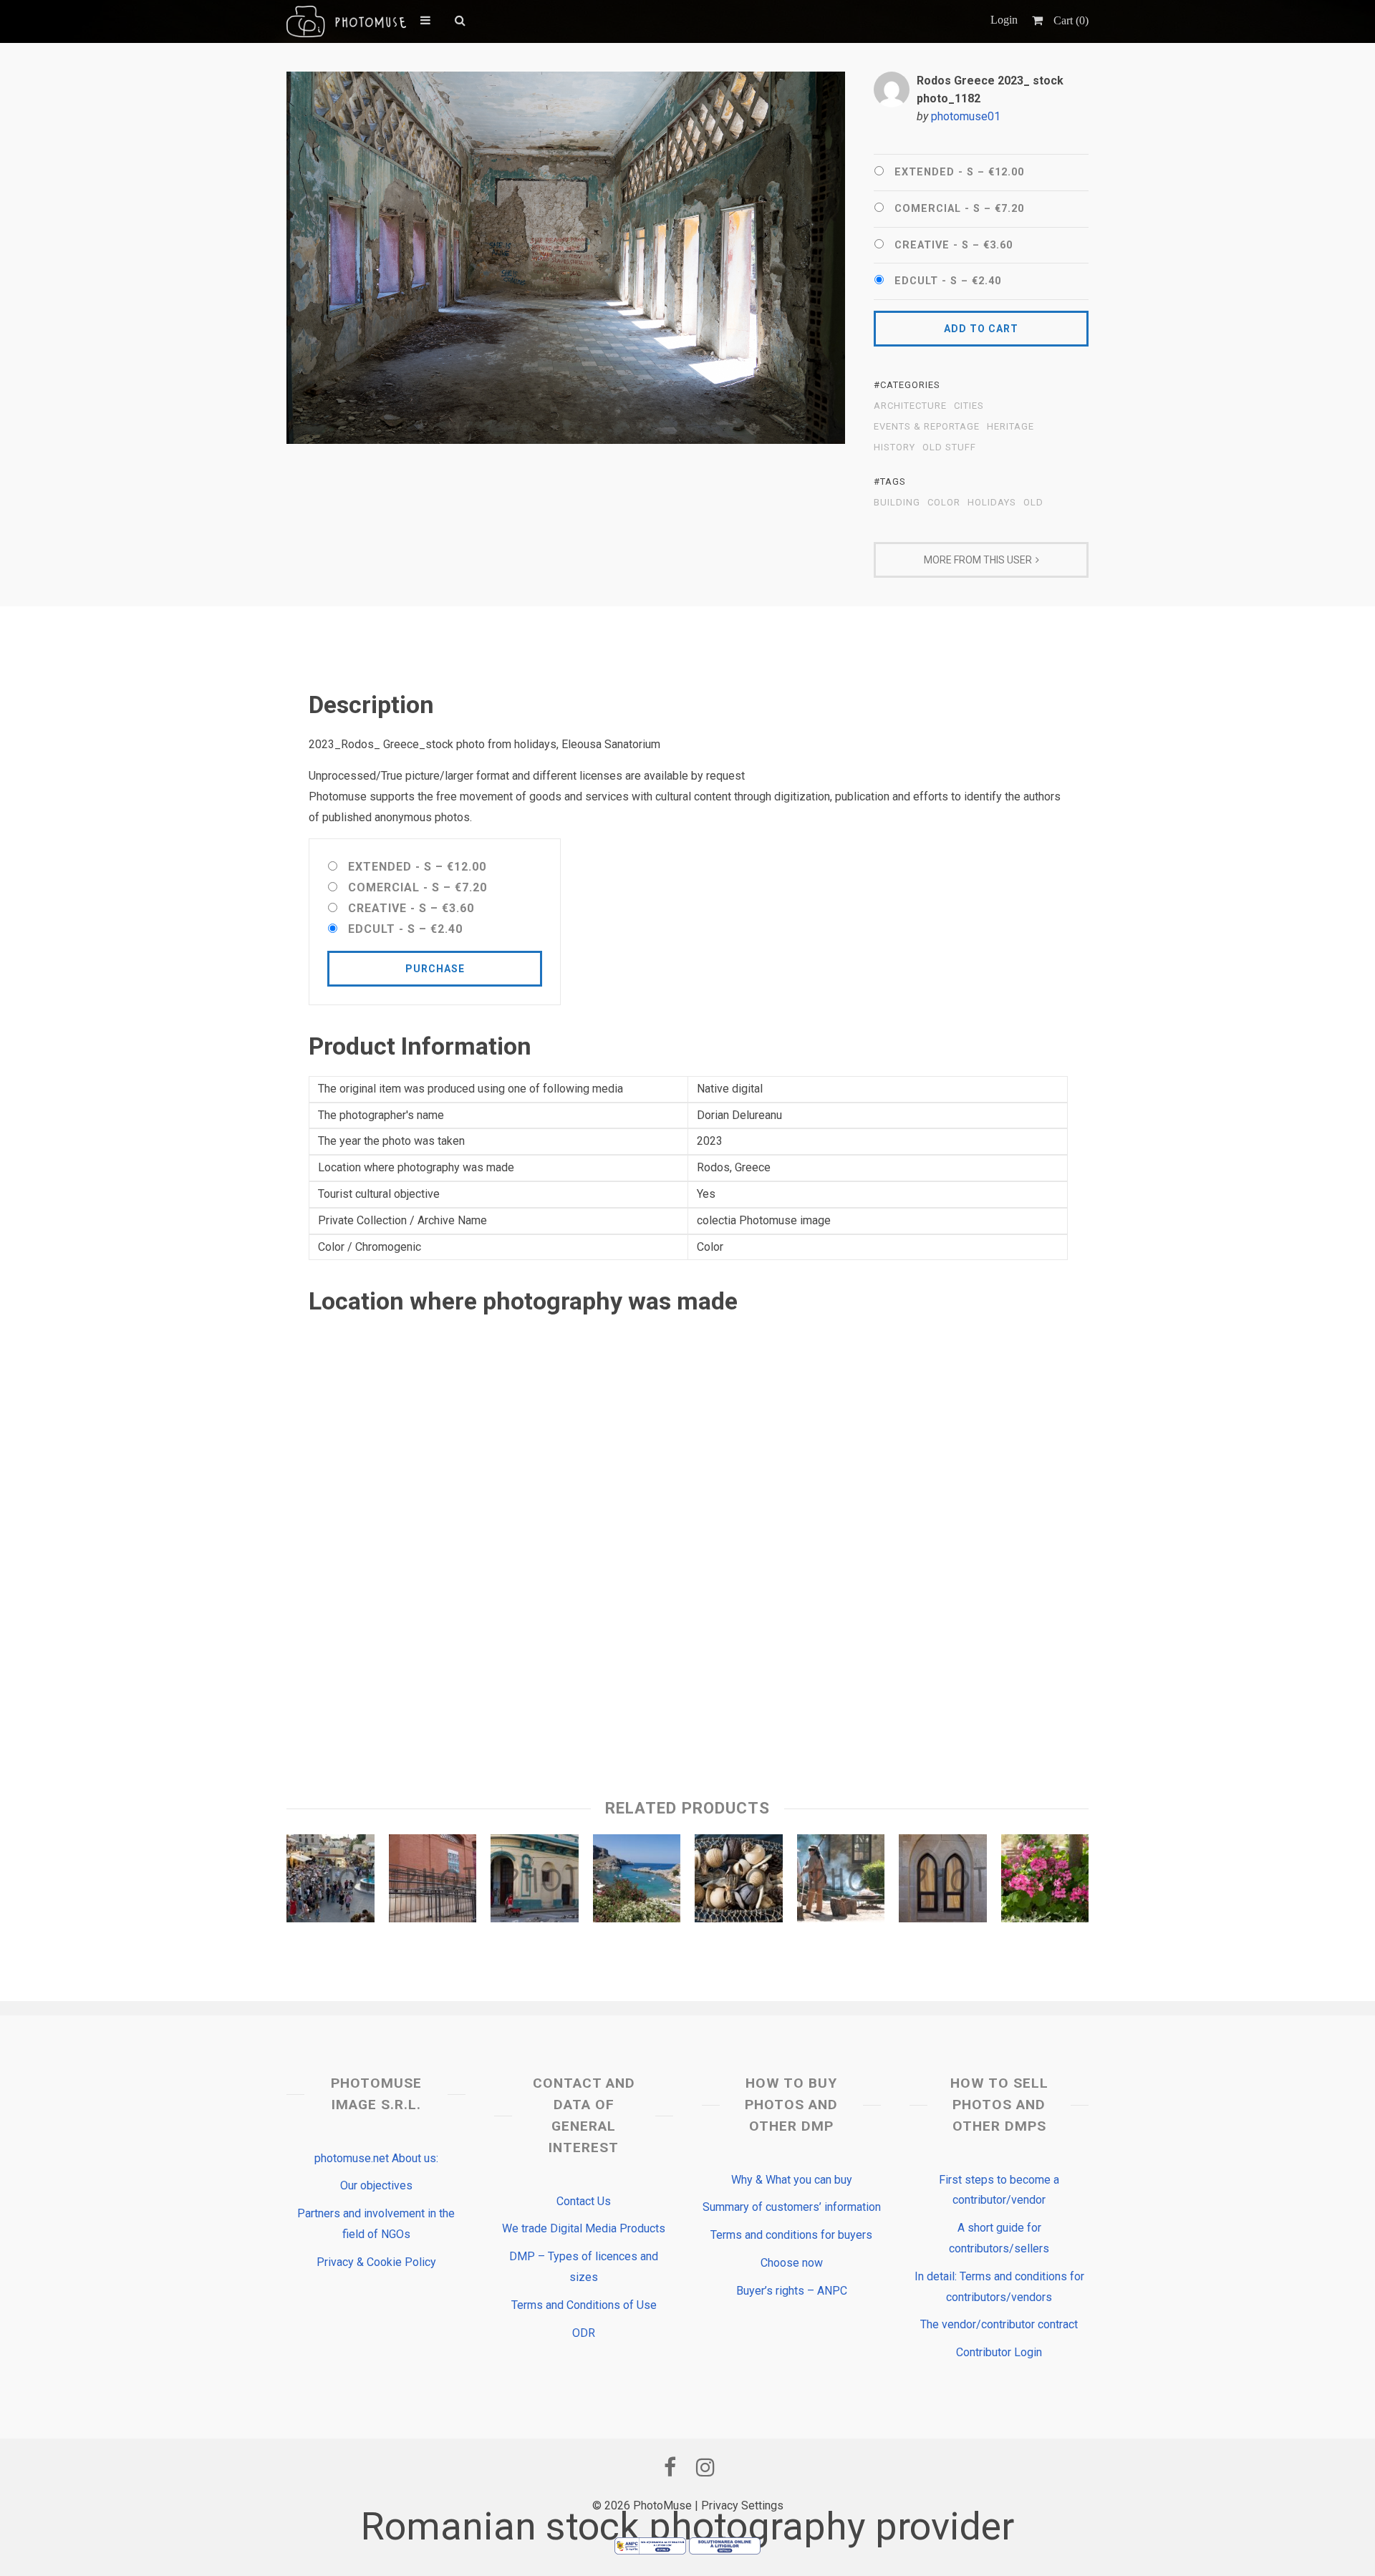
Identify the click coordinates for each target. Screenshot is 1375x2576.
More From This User (978, 560)
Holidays (992, 503)
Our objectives (376, 2185)
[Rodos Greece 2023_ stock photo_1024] (637, 1882)
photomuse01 (966, 116)
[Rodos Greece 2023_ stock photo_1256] (331, 1882)
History (894, 447)
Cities (969, 406)
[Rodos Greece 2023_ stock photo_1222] (943, 1882)
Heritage (1010, 427)
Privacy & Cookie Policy (376, 2262)
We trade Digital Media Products (584, 2228)
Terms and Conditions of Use (584, 2305)
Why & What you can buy (792, 2180)
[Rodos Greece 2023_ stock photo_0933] (1045, 1882)
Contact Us (584, 2201)
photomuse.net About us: (376, 2158)
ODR (584, 2333)
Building (897, 503)
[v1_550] (535, 1882)
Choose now (792, 2263)
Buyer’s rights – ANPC (792, 2291)
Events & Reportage (927, 427)
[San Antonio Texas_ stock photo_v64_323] (841, 1882)
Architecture (910, 406)
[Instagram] (705, 2467)
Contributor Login (999, 2352)
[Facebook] (670, 2467)
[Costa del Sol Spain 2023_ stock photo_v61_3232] (433, 1882)
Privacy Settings (742, 2505)
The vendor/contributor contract (999, 2324)
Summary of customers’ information (792, 2207)
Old (1033, 503)
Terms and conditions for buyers (791, 2235)
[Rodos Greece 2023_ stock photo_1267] (739, 1882)
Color (944, 503)
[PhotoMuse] (346, 21)
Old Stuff (949, 447)
